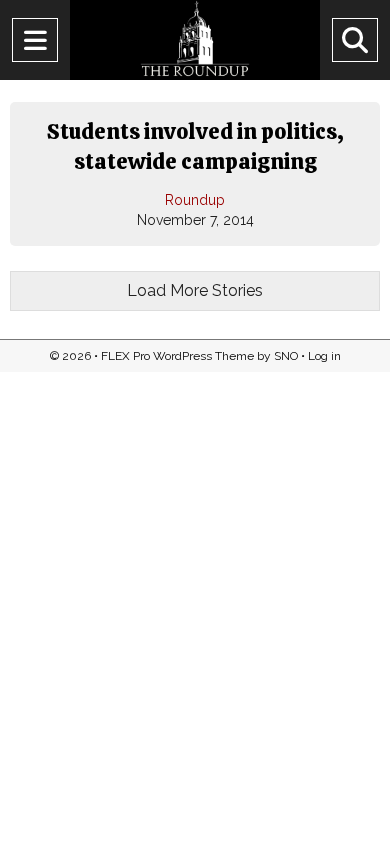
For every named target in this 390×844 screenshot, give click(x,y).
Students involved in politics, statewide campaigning (195, 146)
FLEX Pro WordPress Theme (177, 356)
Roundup (195, 200)
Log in (324, 356)
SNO (286, 356)
